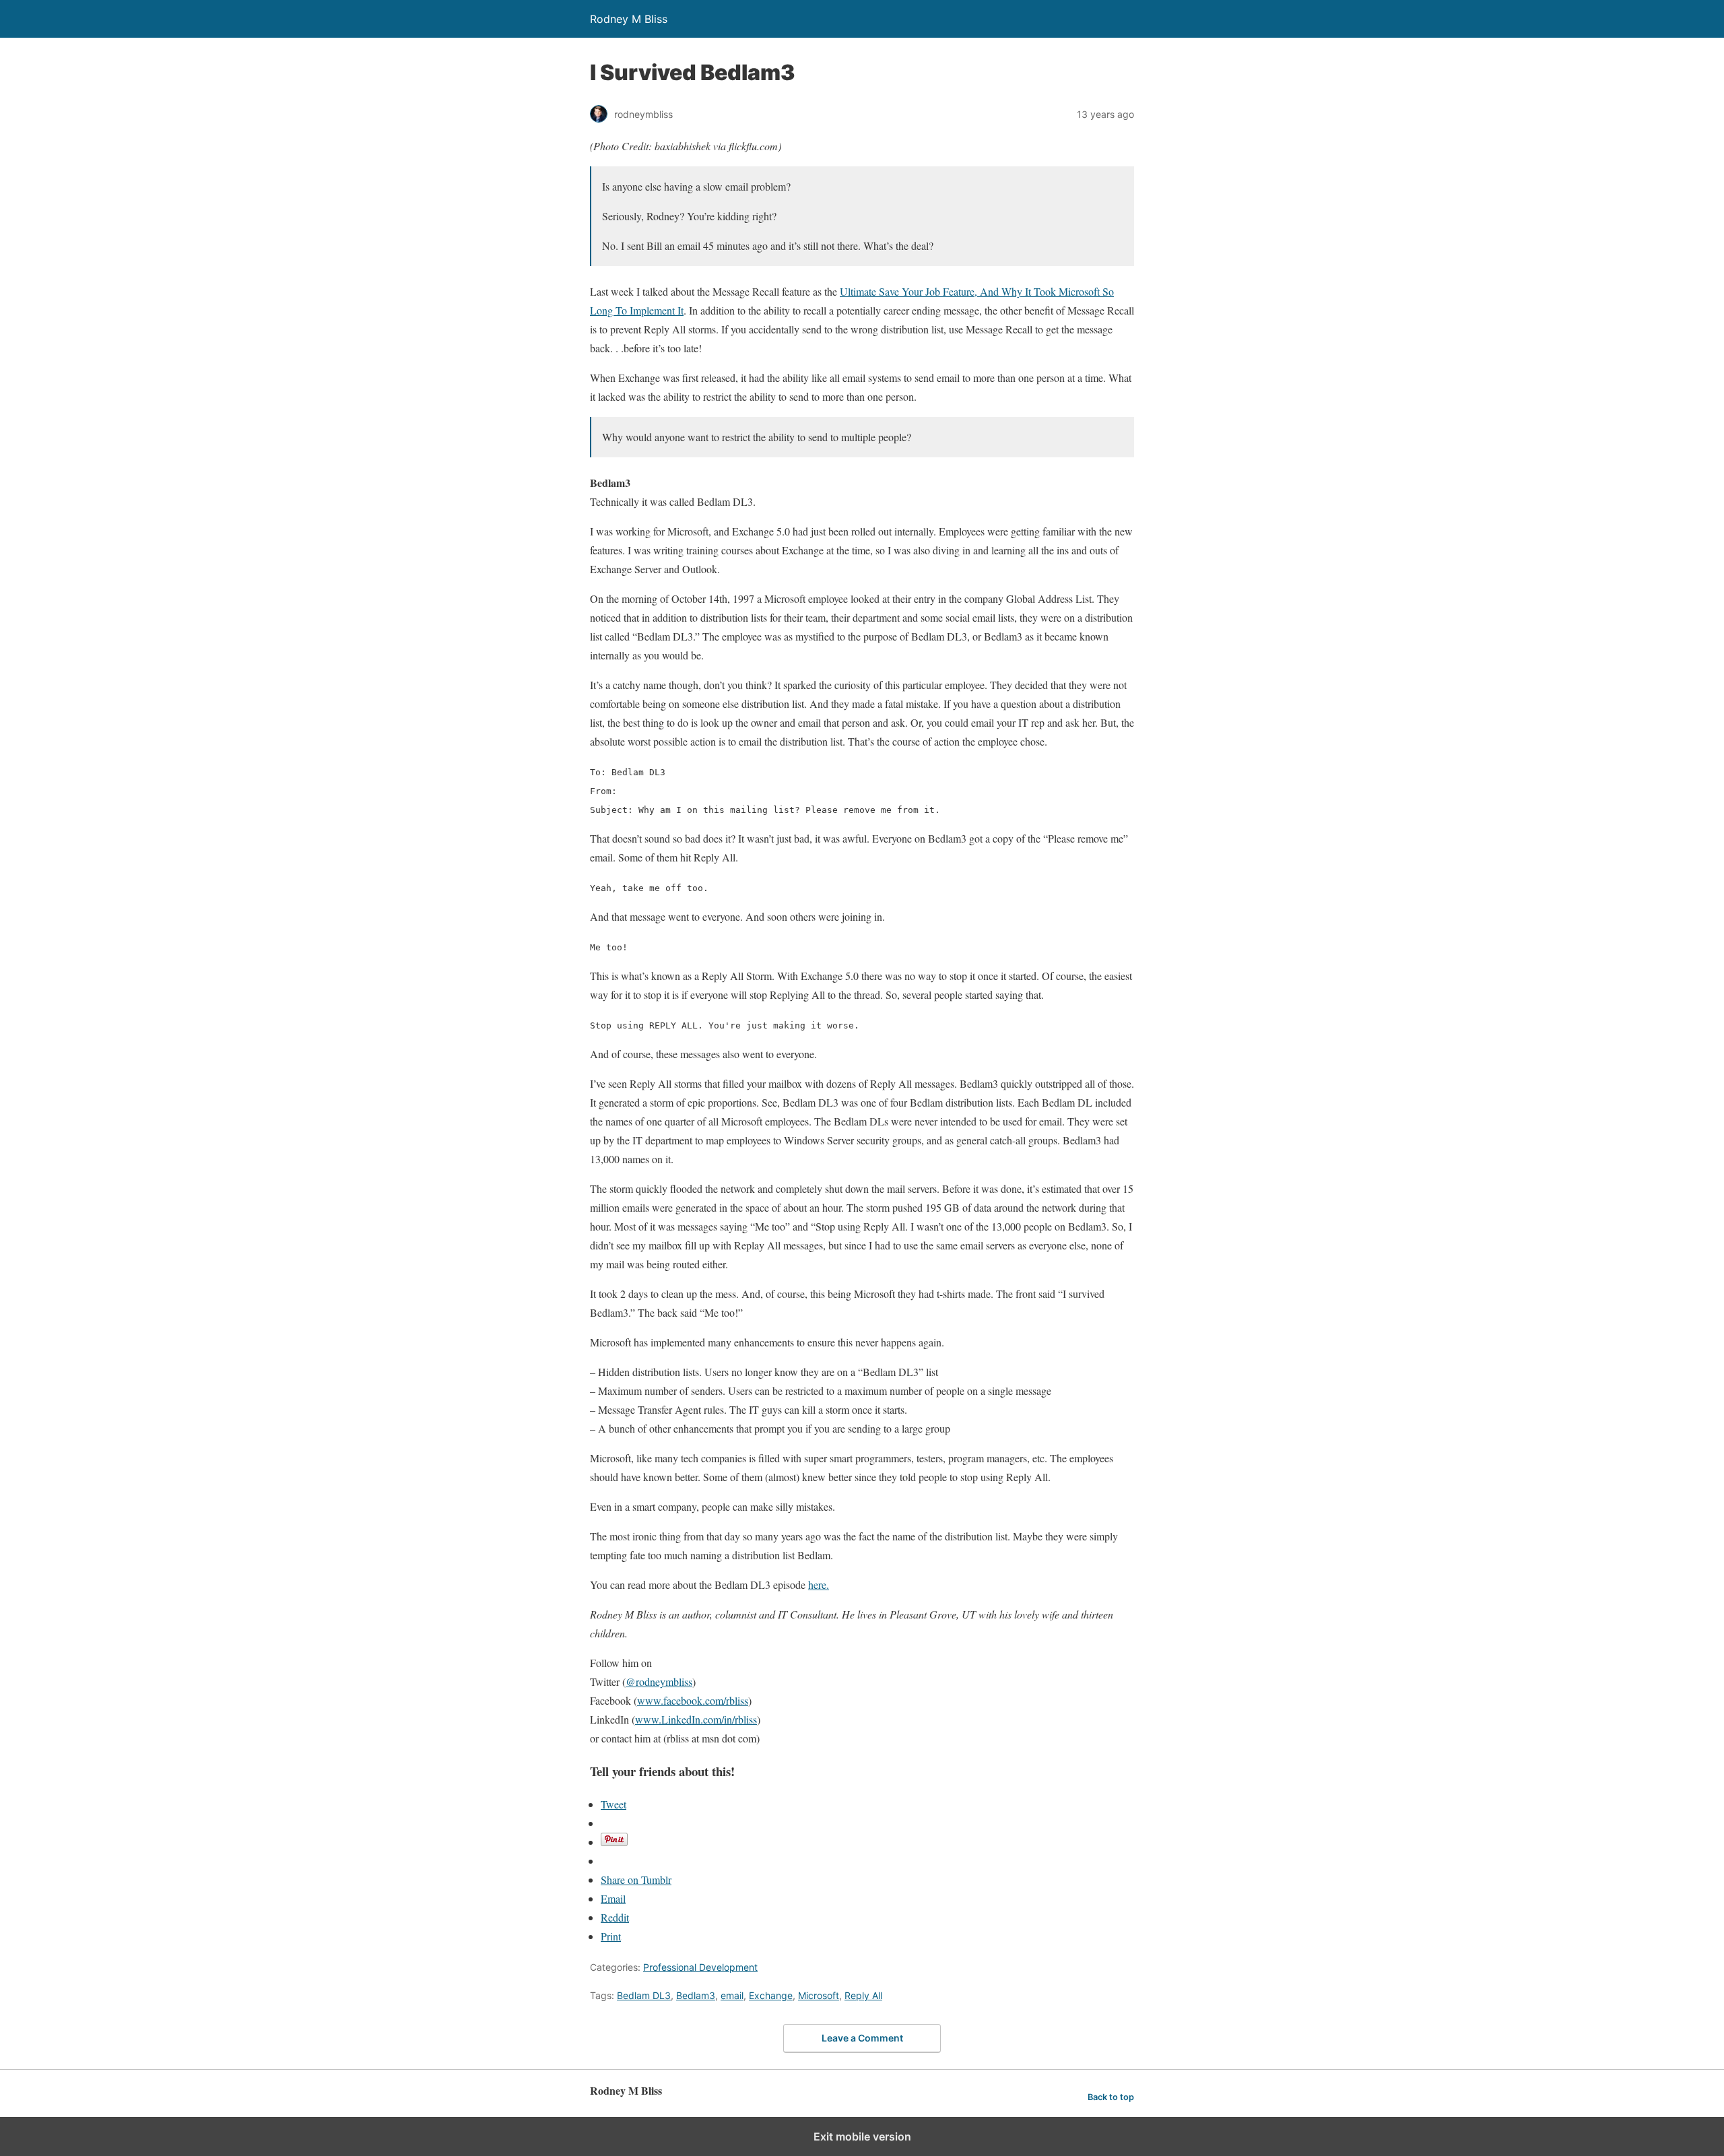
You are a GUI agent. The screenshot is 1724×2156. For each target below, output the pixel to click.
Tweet (614, 1804)
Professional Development (700, 1967)
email (732, 1995)
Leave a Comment (862, 2038)
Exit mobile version (862, 2136)
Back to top (1111, 2097)
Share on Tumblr (636, 1880)
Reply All (863, 1995)
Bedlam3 (696, 1995)
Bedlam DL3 (644, 1995)
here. (819, 1585)
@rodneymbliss (659, 1681)
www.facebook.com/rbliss (693, 1700)
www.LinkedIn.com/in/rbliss (696, 1719)
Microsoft (819, 1995)
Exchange (771, 1995)
